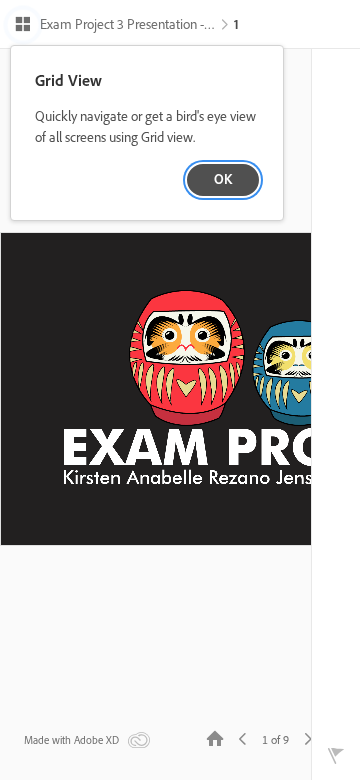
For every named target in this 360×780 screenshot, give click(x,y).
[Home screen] (215, 737)
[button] (114, 26)
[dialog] (147, 133)
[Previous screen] (243, 737)
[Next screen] (308, 737)
